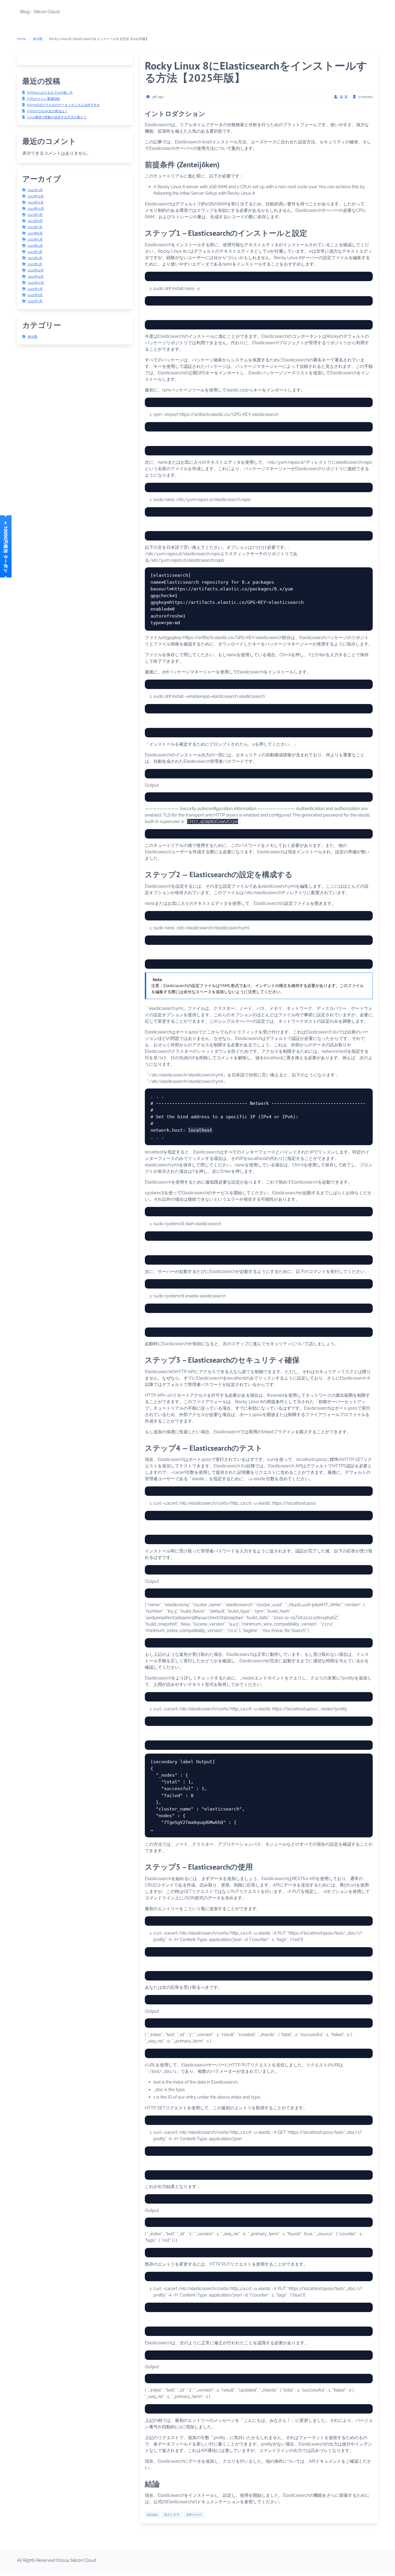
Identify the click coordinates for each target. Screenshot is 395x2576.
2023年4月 (35, 246)
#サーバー (194, 2515)
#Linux (152, 2515)
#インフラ (172, 2515)
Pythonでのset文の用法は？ (47, 111)
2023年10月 (36, 209)
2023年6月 (35, 233)
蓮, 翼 (344, 97)
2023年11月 (36, 202)
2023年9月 (35, 215)
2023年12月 (36, 196)
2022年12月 (36, 270)
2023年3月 (35, 252)
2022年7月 (35, 301)
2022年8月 (35, 295)
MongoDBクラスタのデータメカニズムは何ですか (63, 105)
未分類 (38, 39)
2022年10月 (36, 283)
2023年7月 (35, 227)
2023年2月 (35, 258)
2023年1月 (35, 264)
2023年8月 (35, 221)
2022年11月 (36, 277)
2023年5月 (35, 240)
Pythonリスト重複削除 (43, 99)
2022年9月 (35, 289)
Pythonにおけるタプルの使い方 (50, 93)
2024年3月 (35, 190)
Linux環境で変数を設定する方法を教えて (57, 117)
